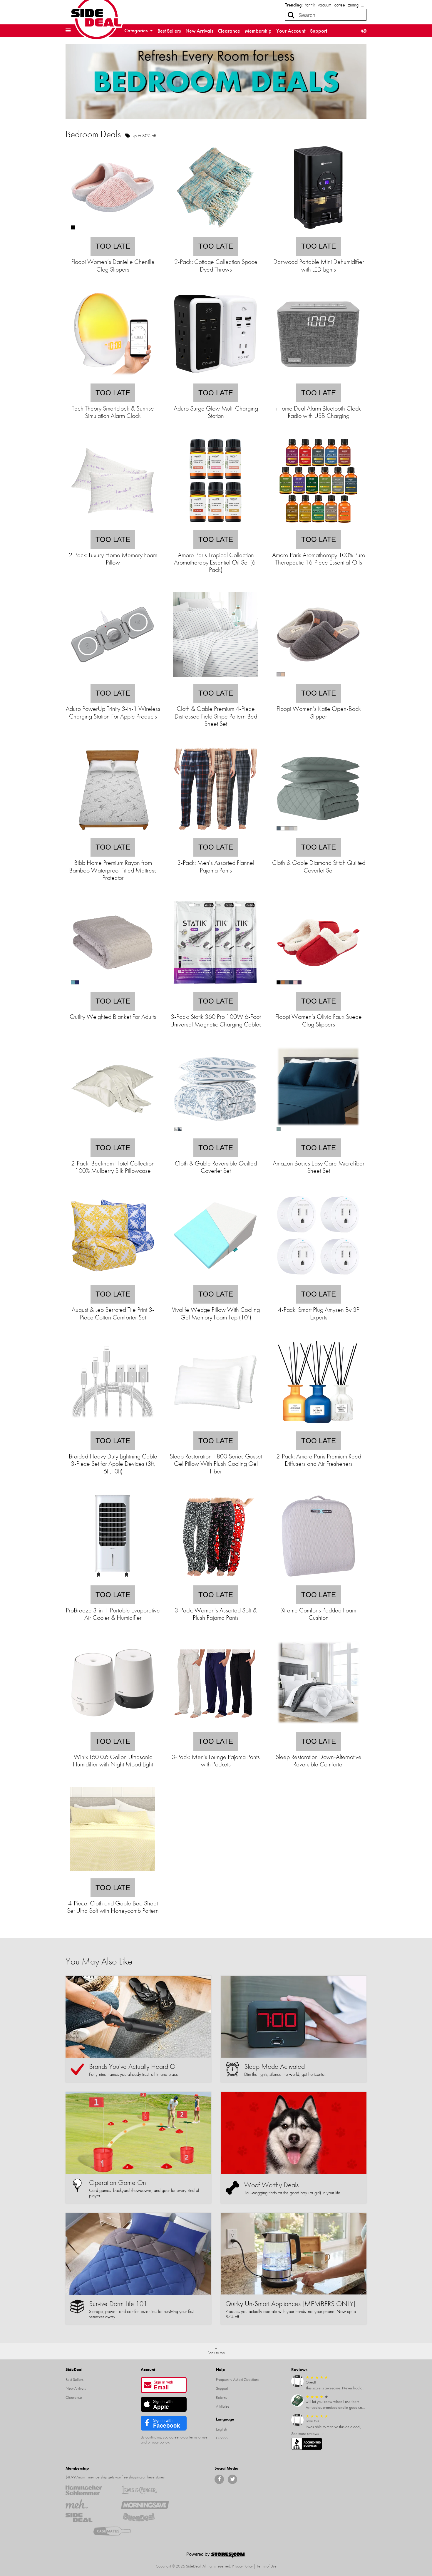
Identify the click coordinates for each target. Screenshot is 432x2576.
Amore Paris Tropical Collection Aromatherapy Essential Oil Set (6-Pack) (216, 562)
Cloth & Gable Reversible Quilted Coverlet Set (216, 1167)
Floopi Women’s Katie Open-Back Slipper (319, 712)
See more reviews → (308, 2433)
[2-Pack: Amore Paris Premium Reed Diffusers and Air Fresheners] (318, 1427)
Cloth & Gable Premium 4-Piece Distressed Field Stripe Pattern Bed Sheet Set (216, 716)
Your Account (291, 31)
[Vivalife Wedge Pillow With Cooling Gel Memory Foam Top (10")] (215, 1281)
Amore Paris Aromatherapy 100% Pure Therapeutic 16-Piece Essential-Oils (319, 559)
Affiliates (223, 2406)
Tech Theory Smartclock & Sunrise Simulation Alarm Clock (113, 412)
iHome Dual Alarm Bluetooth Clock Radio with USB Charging (319, 412)
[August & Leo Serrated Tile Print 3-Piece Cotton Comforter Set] (113, 1281)
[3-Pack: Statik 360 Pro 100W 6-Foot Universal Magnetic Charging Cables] (215, 988)
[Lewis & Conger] (145, 2490)
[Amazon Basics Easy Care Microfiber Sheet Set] (318, 1134)
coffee (340, 5)
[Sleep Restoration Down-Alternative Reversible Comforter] (318, 1728)
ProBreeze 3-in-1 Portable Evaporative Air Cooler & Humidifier (113, 1614)
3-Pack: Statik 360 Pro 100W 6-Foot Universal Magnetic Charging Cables (216, 1020)
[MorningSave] (145, 2504)
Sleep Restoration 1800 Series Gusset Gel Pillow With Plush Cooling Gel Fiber (216, 1464)
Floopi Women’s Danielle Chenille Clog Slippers (113, 265)
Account (148, 2369)
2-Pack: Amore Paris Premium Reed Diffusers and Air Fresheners (319, 1460)
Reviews (299, 2369)
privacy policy (158, 2442)
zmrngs (354, 5)
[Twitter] (232, 2479)
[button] (68, 31)
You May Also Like (99, 1961)
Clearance (229, 31)
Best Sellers (169, 31)
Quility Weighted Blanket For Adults (113, 1017)
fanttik (310, 5)
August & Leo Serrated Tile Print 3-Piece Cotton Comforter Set (113, 1313)
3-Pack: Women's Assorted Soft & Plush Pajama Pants (216, 1614)
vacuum (325, 5)
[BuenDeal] (145, 2518)
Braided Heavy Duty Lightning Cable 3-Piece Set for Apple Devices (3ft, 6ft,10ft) (113, 1464)
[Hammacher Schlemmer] (89, 2490)
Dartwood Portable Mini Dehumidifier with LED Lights (319, 265)
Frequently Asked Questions (238, 2379)
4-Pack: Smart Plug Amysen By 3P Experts (319, 1313)
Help (220, 2369)
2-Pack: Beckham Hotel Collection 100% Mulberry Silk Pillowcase (113, 1167)
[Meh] (89, 2504)
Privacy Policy (242, 2566)
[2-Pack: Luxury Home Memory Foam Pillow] (113, 526)
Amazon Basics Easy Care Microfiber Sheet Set (319, 1167)
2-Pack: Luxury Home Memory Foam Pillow (113, 559)
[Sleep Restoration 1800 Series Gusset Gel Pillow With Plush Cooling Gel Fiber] (215, 1427)
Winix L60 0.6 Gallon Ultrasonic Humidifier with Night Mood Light (113, 1761)
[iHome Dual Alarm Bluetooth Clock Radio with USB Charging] (318, 380)
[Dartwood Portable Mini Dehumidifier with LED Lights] (318, 233)
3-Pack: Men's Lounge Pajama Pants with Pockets (216, 1761)
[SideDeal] (89, 2518)
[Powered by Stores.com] (216, 2556)
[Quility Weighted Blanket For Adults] (113, 988)
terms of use (198, 2437)
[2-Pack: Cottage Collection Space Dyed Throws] (215, 233)
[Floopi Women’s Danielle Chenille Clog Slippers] (113, 233)
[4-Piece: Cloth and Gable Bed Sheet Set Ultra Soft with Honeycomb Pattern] (113, 1874)
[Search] (291, 15)
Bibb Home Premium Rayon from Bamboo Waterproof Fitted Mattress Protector (113, 870)
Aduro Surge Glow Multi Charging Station (216, 412)
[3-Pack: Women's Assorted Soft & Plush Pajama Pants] (215, 1581)
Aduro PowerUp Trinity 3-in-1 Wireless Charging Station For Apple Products (113, 712)
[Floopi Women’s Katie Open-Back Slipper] (318, 680)
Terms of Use (267, 2566)
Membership (258, 31)
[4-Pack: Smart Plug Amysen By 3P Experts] (318, 1281)
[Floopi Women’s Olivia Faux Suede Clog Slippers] (318, 988)
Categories (137, 30)
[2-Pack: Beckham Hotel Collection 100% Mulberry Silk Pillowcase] (113, 1134)
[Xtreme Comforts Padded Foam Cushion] (318, 1581)
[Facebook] (219, 2479)
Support (319, 31)
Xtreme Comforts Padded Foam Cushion (319, 1614)
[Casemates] (117, 2531)
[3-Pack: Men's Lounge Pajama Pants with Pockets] (215, 1728)
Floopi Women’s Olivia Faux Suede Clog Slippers (319, 1020)
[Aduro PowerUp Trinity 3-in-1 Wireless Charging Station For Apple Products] (113, 680)
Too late (113, 246)
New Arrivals (199, 31)
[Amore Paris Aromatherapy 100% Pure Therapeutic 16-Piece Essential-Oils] (318, 526)
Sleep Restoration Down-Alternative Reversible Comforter (319, 1761)
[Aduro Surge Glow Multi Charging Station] (215, 380)
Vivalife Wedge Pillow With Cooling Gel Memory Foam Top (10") (216, 1313)
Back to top (216, 2353)
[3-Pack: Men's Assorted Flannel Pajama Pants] (215, 834)
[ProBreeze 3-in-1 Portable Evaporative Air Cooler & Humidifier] (113, 1581)
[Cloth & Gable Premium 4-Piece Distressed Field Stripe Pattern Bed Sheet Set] (215, 680)
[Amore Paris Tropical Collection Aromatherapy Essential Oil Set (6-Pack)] (215, 526)
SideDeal (74, 2369)
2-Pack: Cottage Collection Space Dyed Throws (216, 265)
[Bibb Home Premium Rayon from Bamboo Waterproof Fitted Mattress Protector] (113, 834)
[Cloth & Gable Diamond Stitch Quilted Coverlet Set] (318, 834)
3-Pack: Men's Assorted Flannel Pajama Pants (216, 866)
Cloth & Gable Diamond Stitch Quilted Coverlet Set (319, 866)
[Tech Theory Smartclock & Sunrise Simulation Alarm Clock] (113, 380)
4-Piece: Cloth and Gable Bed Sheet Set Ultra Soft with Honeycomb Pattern (113, 1907)
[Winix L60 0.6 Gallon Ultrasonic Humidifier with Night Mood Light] (113, 1728)
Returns (222, 2397)
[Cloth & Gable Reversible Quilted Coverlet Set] (215, 1134)
